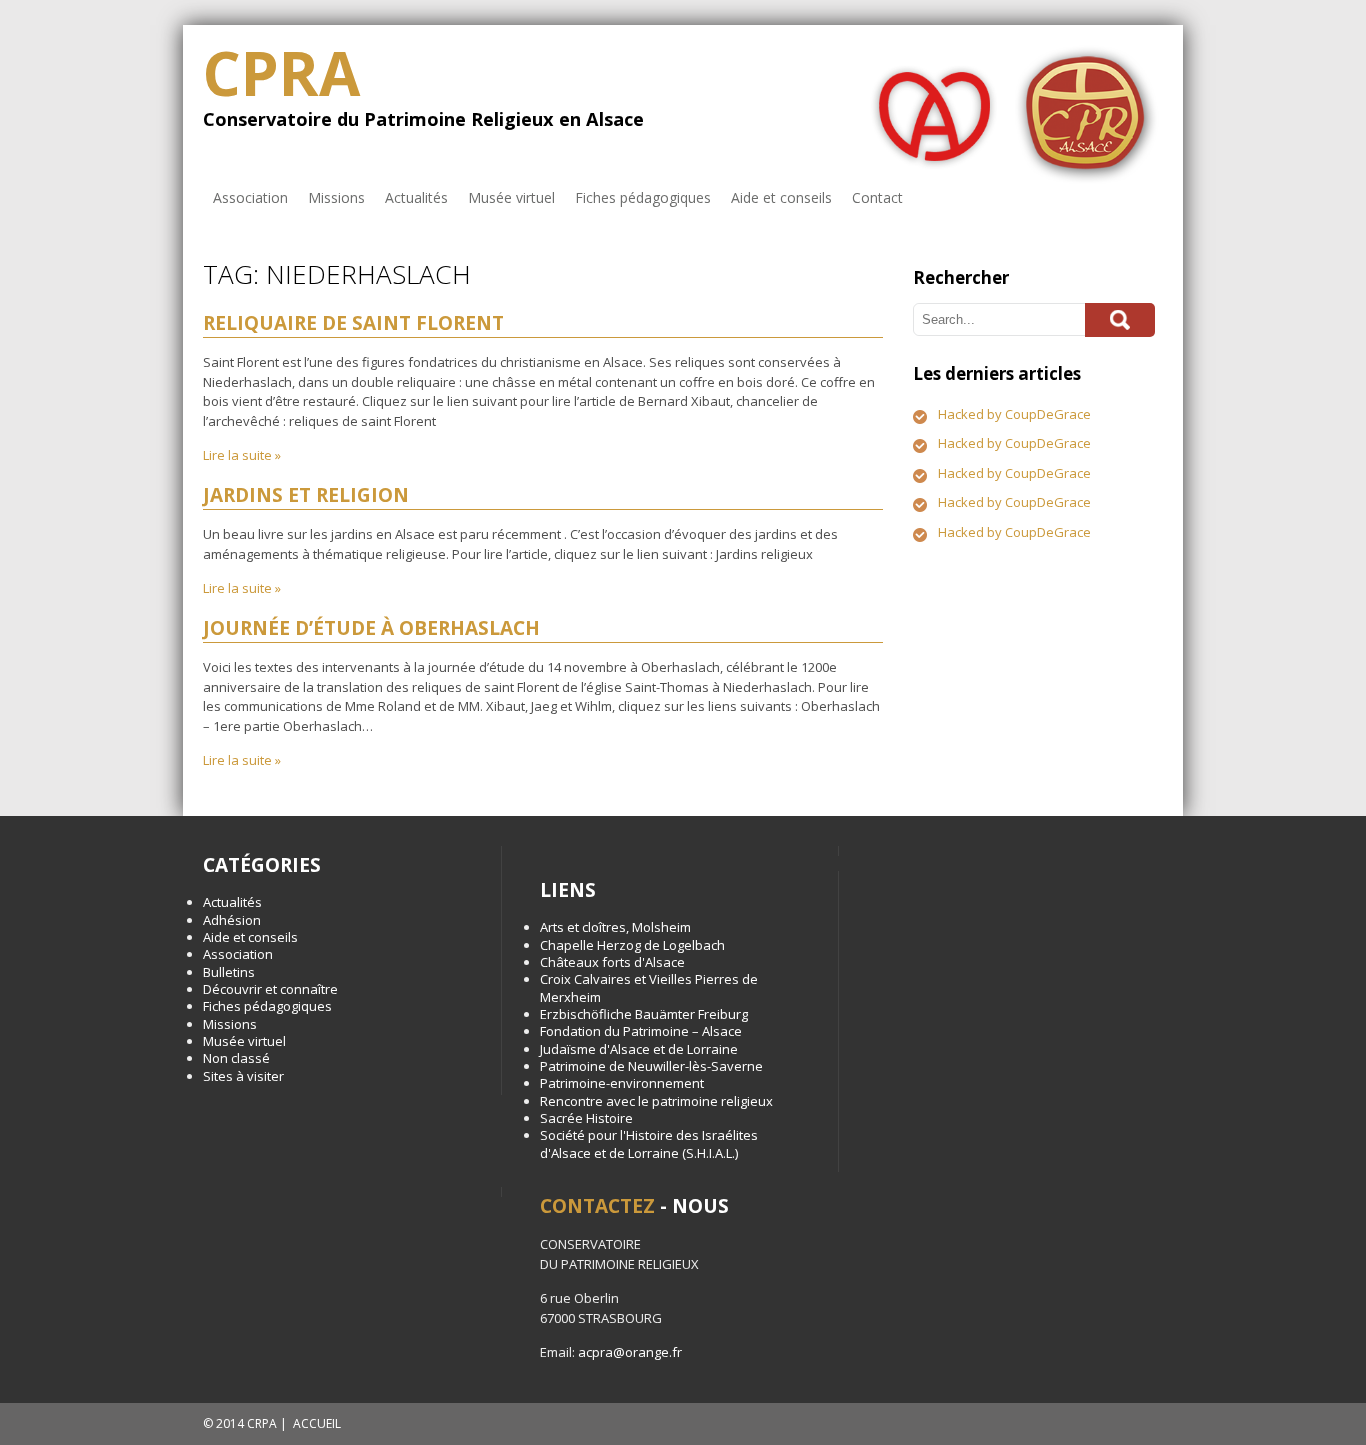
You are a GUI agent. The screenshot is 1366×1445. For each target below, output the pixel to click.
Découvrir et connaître (270, 989)
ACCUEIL (317, 1423)
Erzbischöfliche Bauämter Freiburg (644, 1014)
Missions (336, 197)
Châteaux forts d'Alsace (612, 962)
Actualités (416, 197)
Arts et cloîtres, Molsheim (615, 927)
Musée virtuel (511, 197)
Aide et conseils (781, 197)
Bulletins (229, 972)
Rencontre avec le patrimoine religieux (656, 1101)
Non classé (236, 1058)
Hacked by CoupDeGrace (1014, 414)
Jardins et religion (306, 495)
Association (250, 197)
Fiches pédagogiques (643, 197)
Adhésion (232, 920)
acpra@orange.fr (630, 1352)
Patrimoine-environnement (622, 1083)
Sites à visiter (243, 1076)
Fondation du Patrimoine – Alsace (641, 1031)
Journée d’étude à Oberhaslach (371, 628)
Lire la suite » (242, 455)
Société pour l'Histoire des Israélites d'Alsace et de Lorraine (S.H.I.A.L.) (649, 1143)
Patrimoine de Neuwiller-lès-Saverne (651, 1066)
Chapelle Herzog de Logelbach (632, 945)
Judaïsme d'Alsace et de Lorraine (639, 1049)
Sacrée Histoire (586, 1118)
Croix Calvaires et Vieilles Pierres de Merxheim (649, 987)
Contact (877, 197)
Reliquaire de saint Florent (353, 323)
